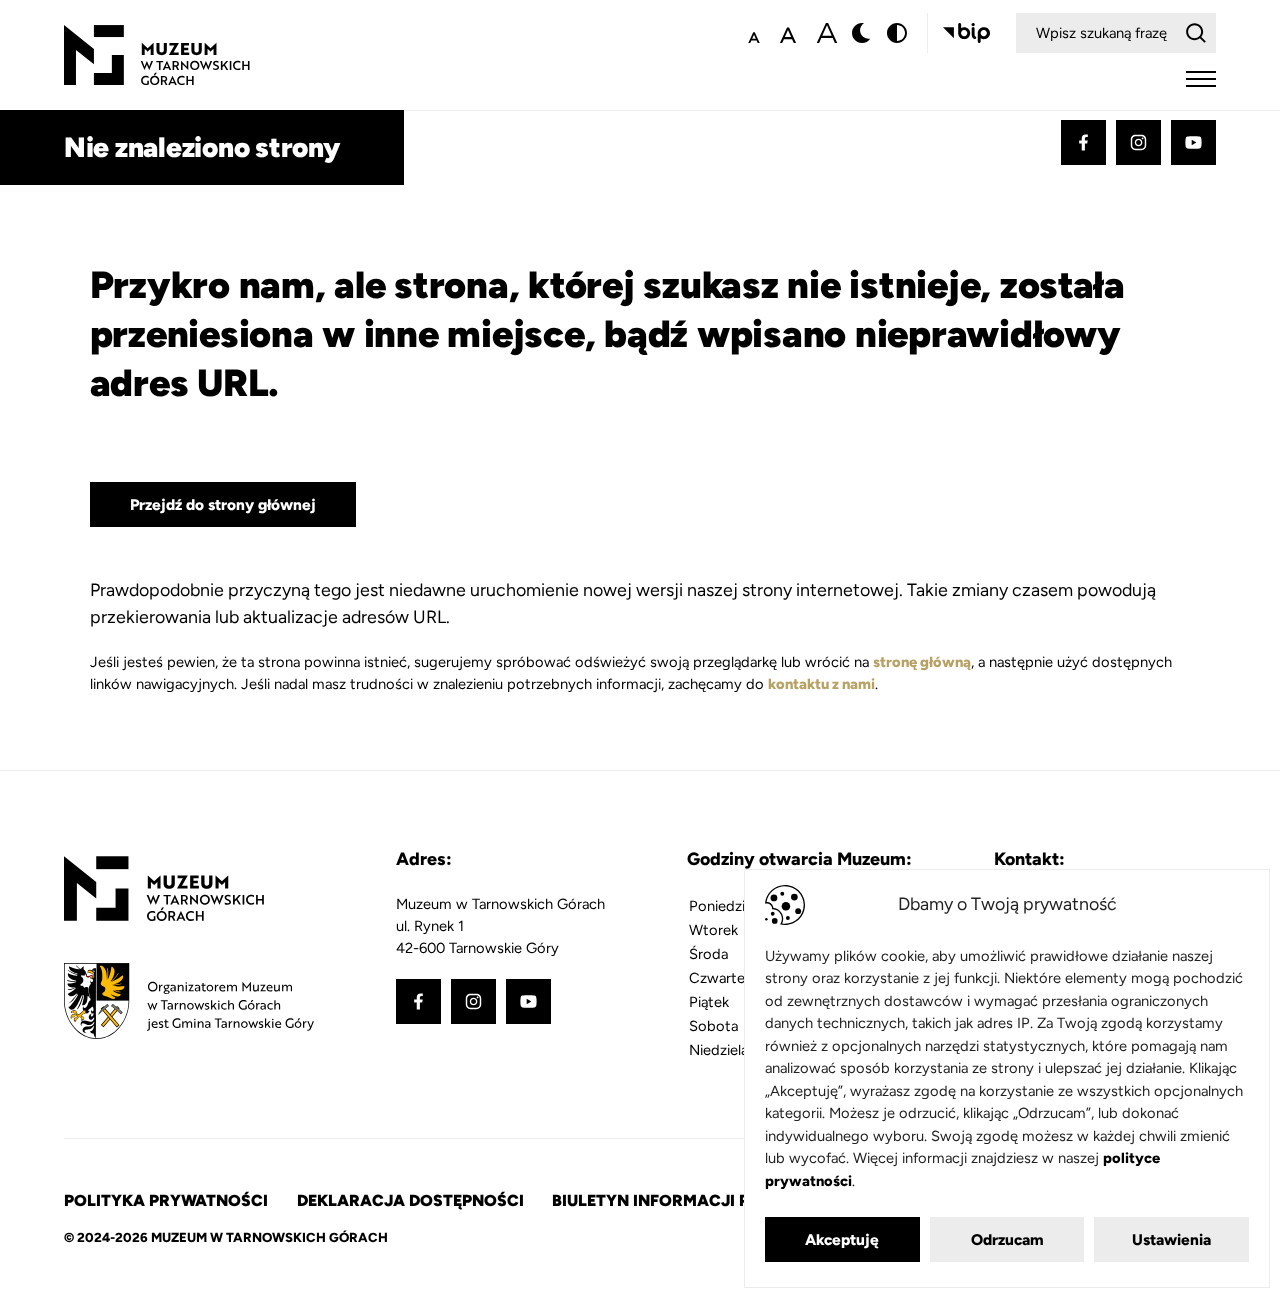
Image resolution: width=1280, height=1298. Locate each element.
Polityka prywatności (166, 1200)
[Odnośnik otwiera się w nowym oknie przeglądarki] (966, 33)
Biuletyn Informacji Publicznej (694, 1200)
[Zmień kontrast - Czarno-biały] (862, 33)
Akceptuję (842, 1239)
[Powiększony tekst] (827, 33)
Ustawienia (1171, 1239)
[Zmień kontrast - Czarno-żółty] (897, 33)
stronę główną (922, 662)
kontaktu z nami (821, 684)
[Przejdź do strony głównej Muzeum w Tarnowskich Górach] (157, 36)
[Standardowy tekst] (788, 33)
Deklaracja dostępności (410, 1200)
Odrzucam (1007, 1239)
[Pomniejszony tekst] (754, 33)
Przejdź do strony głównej (223, 504)
